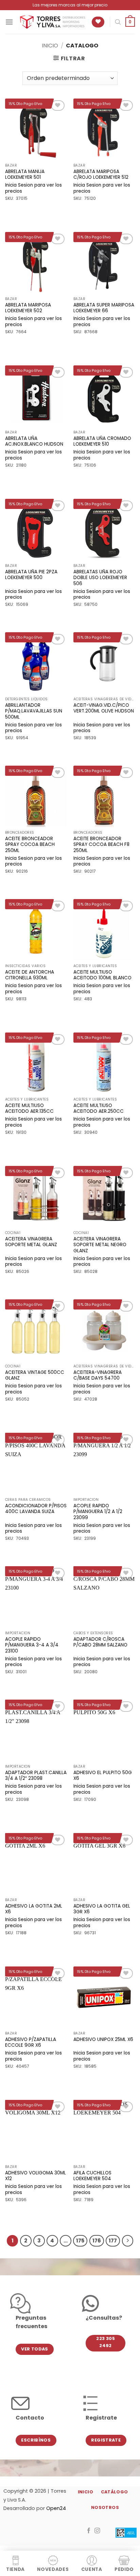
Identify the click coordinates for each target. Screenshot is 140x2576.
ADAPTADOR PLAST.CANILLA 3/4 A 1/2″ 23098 (36, 1776)
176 (97, 2241)
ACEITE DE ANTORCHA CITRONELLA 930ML (30, 975)
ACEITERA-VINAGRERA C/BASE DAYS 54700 (98, 1375)
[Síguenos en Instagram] (97, 2531)
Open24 (56, 2508)
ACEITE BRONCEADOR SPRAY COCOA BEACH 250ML (30, 845)
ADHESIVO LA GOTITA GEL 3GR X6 (102, 1909)
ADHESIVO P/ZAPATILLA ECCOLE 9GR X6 (31, 2042)
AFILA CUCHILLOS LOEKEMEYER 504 (92, 2176)
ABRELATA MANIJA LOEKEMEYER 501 (25, 175)
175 (80, 2241)
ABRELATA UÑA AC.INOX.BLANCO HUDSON (34, 441)
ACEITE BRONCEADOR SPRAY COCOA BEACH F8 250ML (101, 845)
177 (113, 2241)
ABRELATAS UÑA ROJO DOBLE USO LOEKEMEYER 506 (100, 578)
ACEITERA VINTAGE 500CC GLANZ (35, 1375)
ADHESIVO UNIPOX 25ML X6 (103, 2040)
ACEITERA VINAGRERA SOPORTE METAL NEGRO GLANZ (100, 1245)
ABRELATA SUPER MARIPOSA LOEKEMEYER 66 (104, 308)
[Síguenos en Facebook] (89, 2531)
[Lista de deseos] (98, 22)
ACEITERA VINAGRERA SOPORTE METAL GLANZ (31, 1242)
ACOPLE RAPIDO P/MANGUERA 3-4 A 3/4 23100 (32, 1645)
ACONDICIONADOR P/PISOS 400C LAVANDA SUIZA (36, 1509)
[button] (9, 22)
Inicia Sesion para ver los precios (33, 188)
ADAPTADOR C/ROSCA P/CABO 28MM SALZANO (100, 1642)
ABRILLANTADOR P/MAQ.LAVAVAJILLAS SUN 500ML (34, 711)
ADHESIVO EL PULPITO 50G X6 (103, 1776)
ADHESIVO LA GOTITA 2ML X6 (34, 1909)
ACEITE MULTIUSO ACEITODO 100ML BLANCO (102, 975)
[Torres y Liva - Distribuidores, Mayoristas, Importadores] (52, 22)
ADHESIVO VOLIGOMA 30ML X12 (36, 2176)
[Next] (128, 2241)
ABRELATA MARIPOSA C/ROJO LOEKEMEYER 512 (101, 175)
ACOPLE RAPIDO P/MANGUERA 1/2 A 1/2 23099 (98, 1512)
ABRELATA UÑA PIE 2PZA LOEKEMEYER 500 (31, 575)
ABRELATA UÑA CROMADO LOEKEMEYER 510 (102, 441)
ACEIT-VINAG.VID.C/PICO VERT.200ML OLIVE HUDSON (104, 708)
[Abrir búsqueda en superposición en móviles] (118, 22)
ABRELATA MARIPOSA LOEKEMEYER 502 (28, 308)
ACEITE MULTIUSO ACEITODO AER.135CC (29, 1109)
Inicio (50, 46)
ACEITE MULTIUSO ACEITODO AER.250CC (99, 1109)
